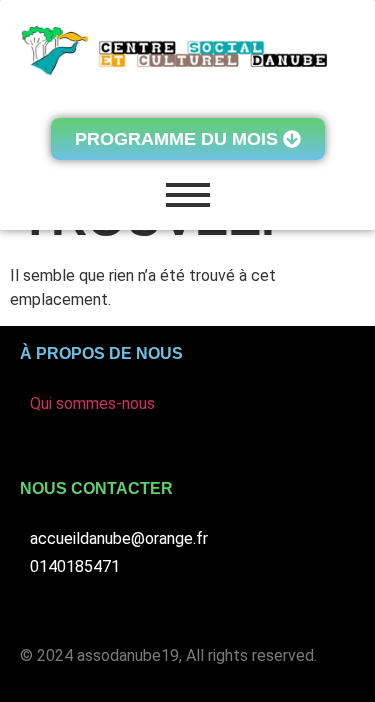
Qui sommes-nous (92, 403)
